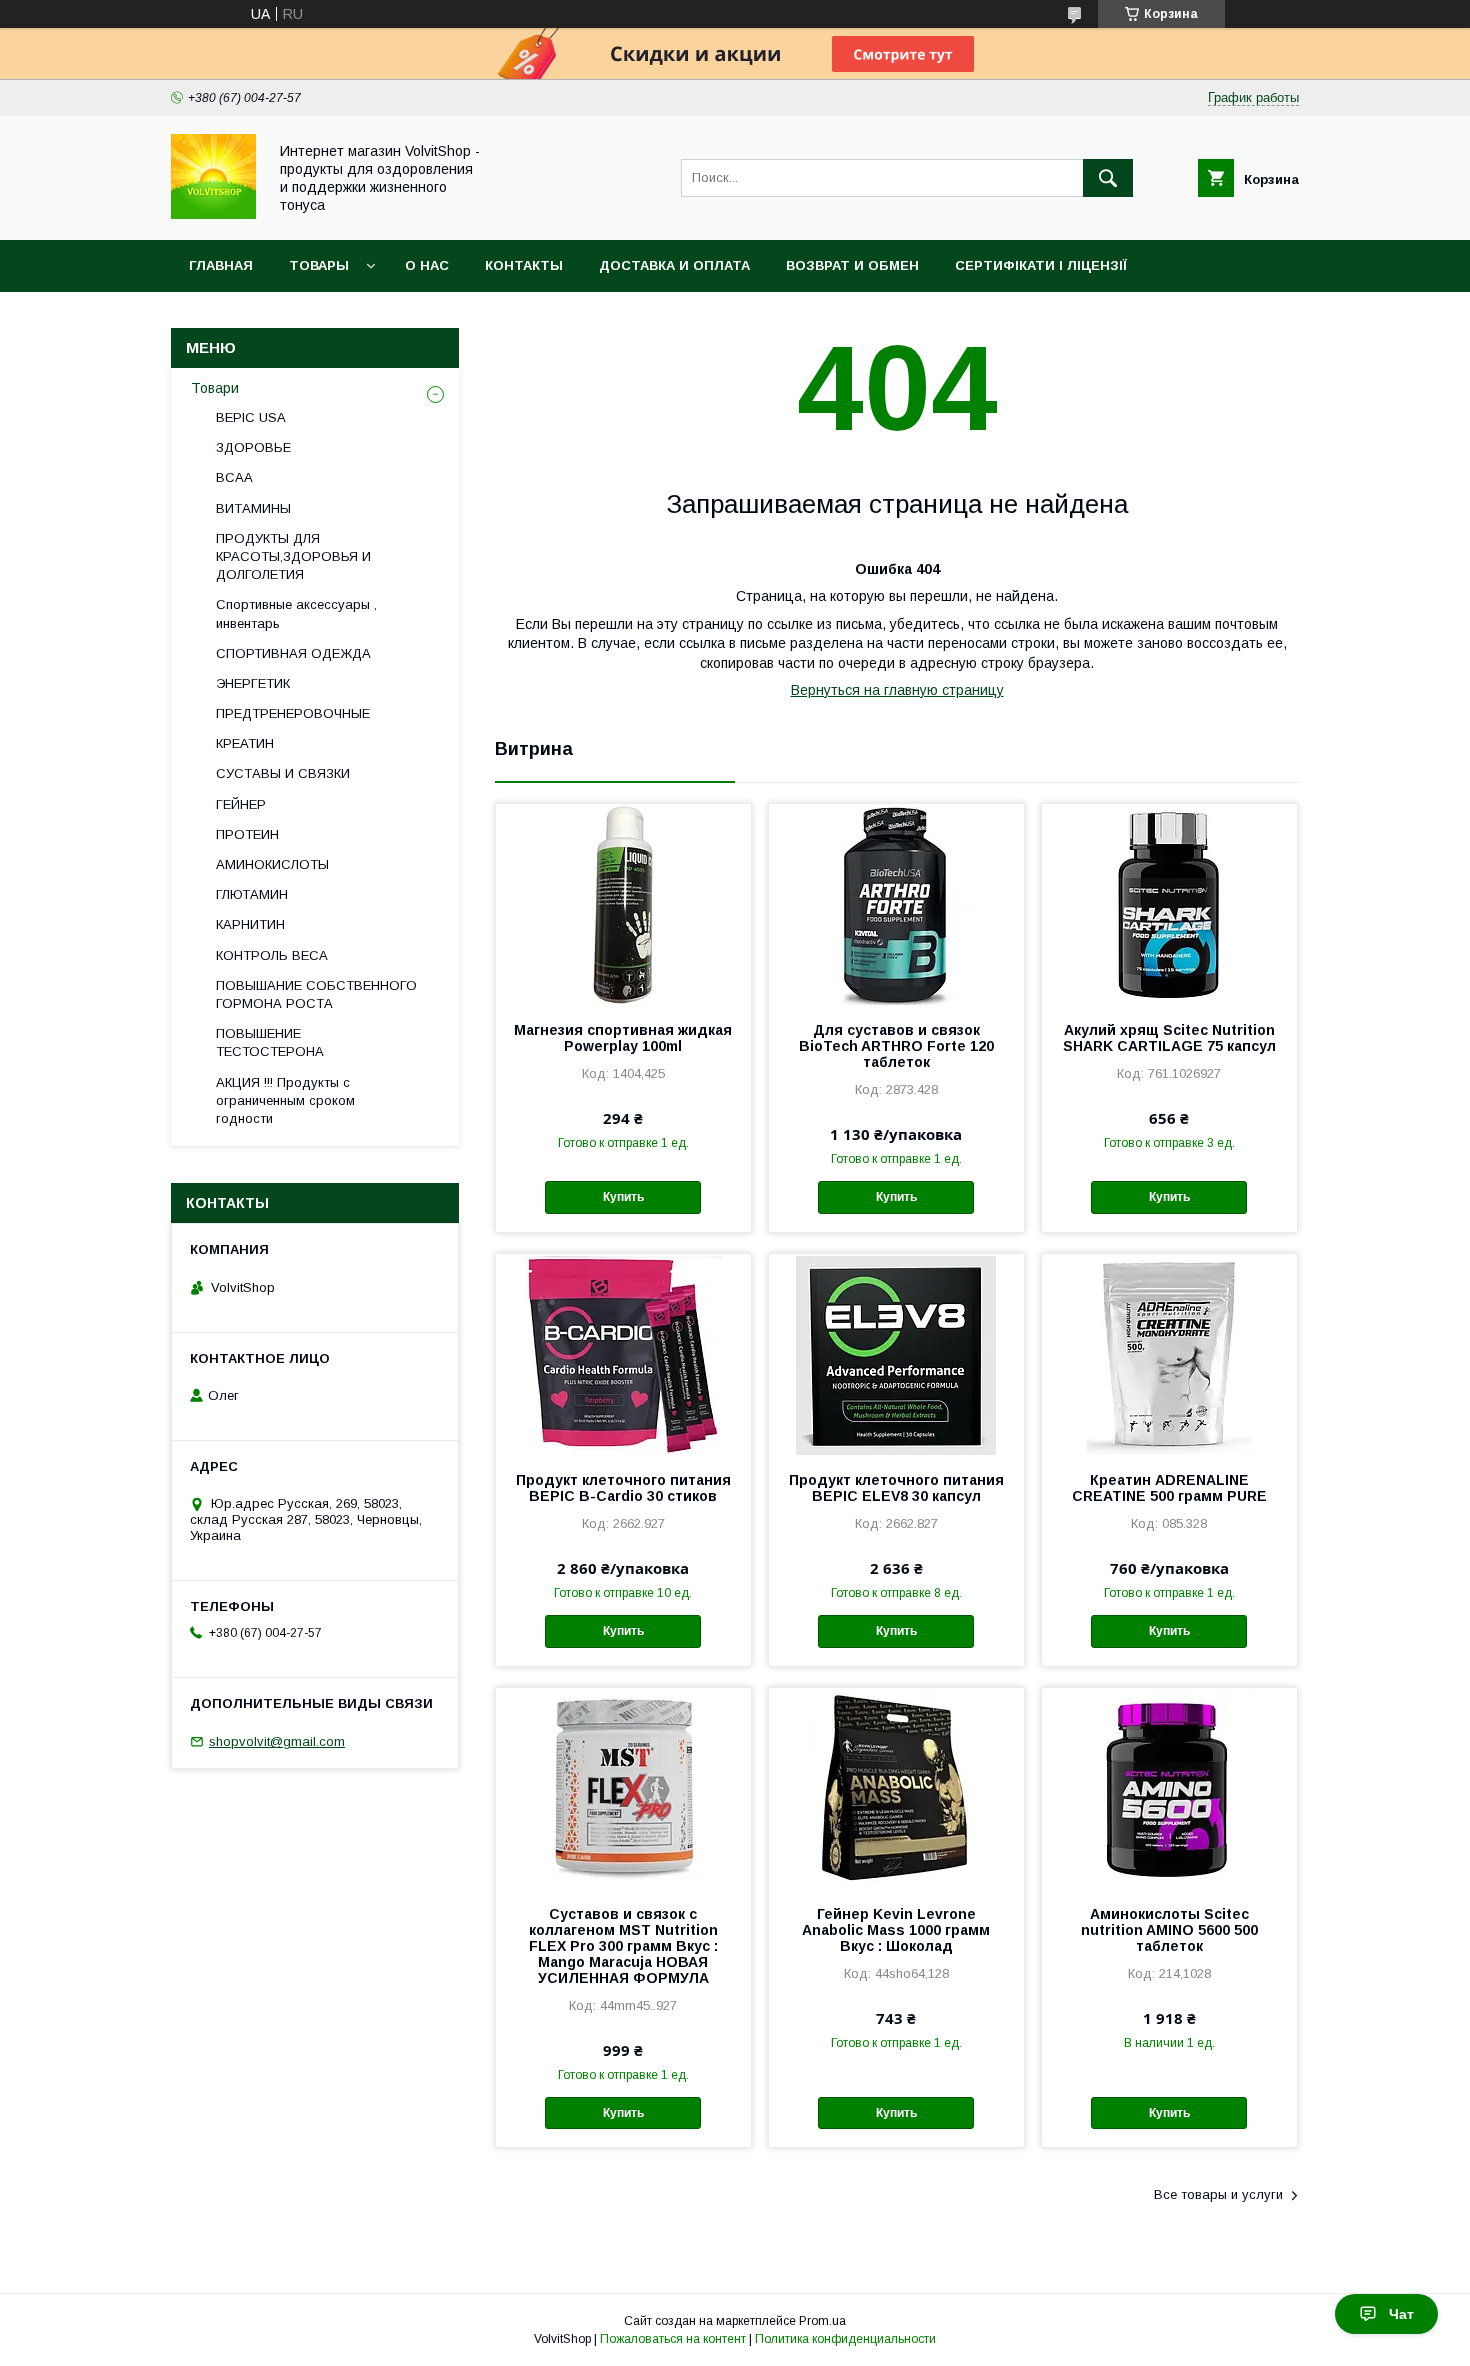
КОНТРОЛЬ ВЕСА (272, 955)
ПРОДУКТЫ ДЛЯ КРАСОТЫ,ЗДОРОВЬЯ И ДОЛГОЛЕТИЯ (293, 556)
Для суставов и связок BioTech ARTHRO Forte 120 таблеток (896, 1046)
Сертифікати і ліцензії (1041, 265)
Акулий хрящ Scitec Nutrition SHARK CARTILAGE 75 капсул (1169, 1038)
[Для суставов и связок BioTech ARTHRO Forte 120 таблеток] (896, 904)
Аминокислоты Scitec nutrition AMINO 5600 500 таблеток (1169, 1930)
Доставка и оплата (674, 265)
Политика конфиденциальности (845, 2339)
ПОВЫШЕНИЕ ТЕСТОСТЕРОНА (270, 1042)
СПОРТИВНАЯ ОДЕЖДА (293, 653)
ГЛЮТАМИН (252, 894)
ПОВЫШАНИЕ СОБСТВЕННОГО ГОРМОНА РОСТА (316, 994)
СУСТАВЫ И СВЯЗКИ (283, 773)
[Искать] (1108, 178)
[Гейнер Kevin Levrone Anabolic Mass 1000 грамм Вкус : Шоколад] (896, 1788)
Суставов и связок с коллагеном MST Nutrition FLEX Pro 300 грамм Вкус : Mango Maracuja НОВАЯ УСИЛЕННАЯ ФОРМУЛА (623, 1946)
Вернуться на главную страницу (897, 690)
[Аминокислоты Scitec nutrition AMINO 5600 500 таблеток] (1169, 1788)
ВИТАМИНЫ (253, 508)
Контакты (524, 265)
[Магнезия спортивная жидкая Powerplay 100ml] (623, 904)
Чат (1401, 2314)
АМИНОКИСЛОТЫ (272, 864)
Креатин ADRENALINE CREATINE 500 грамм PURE (1169, 1488)
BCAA (234, 477)
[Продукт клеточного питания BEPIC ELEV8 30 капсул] (896, 1354)
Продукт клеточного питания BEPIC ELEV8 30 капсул (896, 1488)
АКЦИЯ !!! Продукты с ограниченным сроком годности (285, 1100)
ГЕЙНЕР (241, 804)
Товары (319, 265)
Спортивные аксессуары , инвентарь (296, 613)
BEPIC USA (251, 417)
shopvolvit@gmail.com (277, 1741)
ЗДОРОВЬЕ (253, 447)
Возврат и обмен (852, 265)
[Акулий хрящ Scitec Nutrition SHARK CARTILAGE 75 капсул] (1169, 904)
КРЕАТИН (245, 743)
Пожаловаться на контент (673, 2339)
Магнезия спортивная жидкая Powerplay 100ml (623, 1038)
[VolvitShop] (213, 214)
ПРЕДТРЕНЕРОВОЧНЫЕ (293, 713)
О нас (427, 265)
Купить (623, 1197)
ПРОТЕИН (247, 834)
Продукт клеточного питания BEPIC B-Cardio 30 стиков (623, 1488)
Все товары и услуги (1218, 2194)
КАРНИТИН (250, 924)
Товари (215, 388)
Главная (221, 265)
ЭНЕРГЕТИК (253, 683)
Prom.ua (822, 2321)
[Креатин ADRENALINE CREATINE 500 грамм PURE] (1169, 1354)
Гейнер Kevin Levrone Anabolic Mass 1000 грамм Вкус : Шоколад (896, 1930)
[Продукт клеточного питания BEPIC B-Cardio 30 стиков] (623, 1354)
